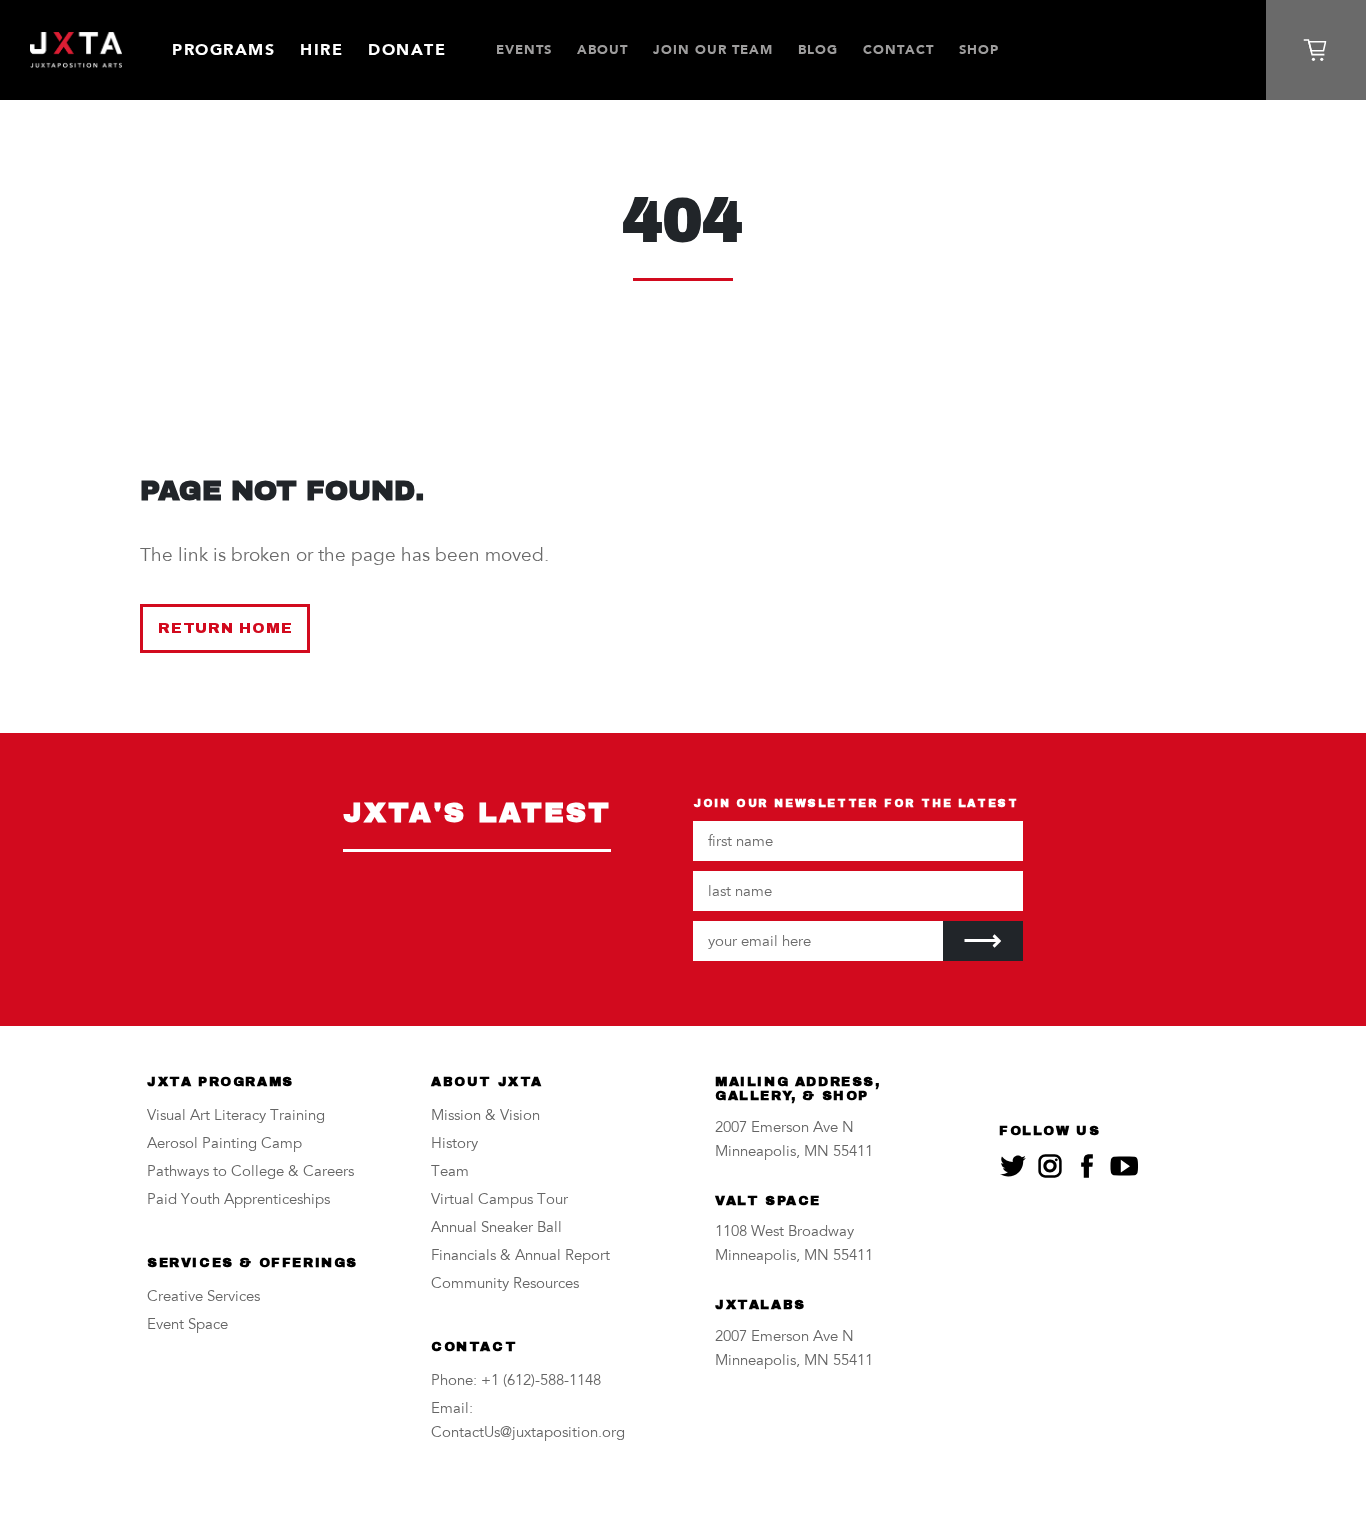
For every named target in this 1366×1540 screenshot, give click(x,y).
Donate (407, 49)
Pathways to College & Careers (250, 1172)
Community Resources (505, 1284)
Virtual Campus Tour (499, 1200)
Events (524, 49)
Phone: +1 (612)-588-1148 (516, 1381)
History (454, 1144)
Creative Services (203, 1297)
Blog (818, 49)
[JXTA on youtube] (1124, 1166)
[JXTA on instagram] (1050, 1166)
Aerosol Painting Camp (224, 1144)
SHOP (979, 49)
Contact (898, 49)
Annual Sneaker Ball (496, 1228)
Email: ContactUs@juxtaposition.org (528, 1421)
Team (450, 1172)
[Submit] (983, 941)
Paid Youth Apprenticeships (238, 1200)
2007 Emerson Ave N (784, 1128)
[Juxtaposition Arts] (76, 50)
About (602, 49)
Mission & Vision (485, 1116)
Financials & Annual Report (520, 1256)
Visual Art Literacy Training (236, 1116)
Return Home (225, 628)
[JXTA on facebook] (1087, 1166)
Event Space (187, 1325)
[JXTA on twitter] (1013, 1166)
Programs (223, 49)
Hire (321, 49)
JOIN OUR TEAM (713, 49)
